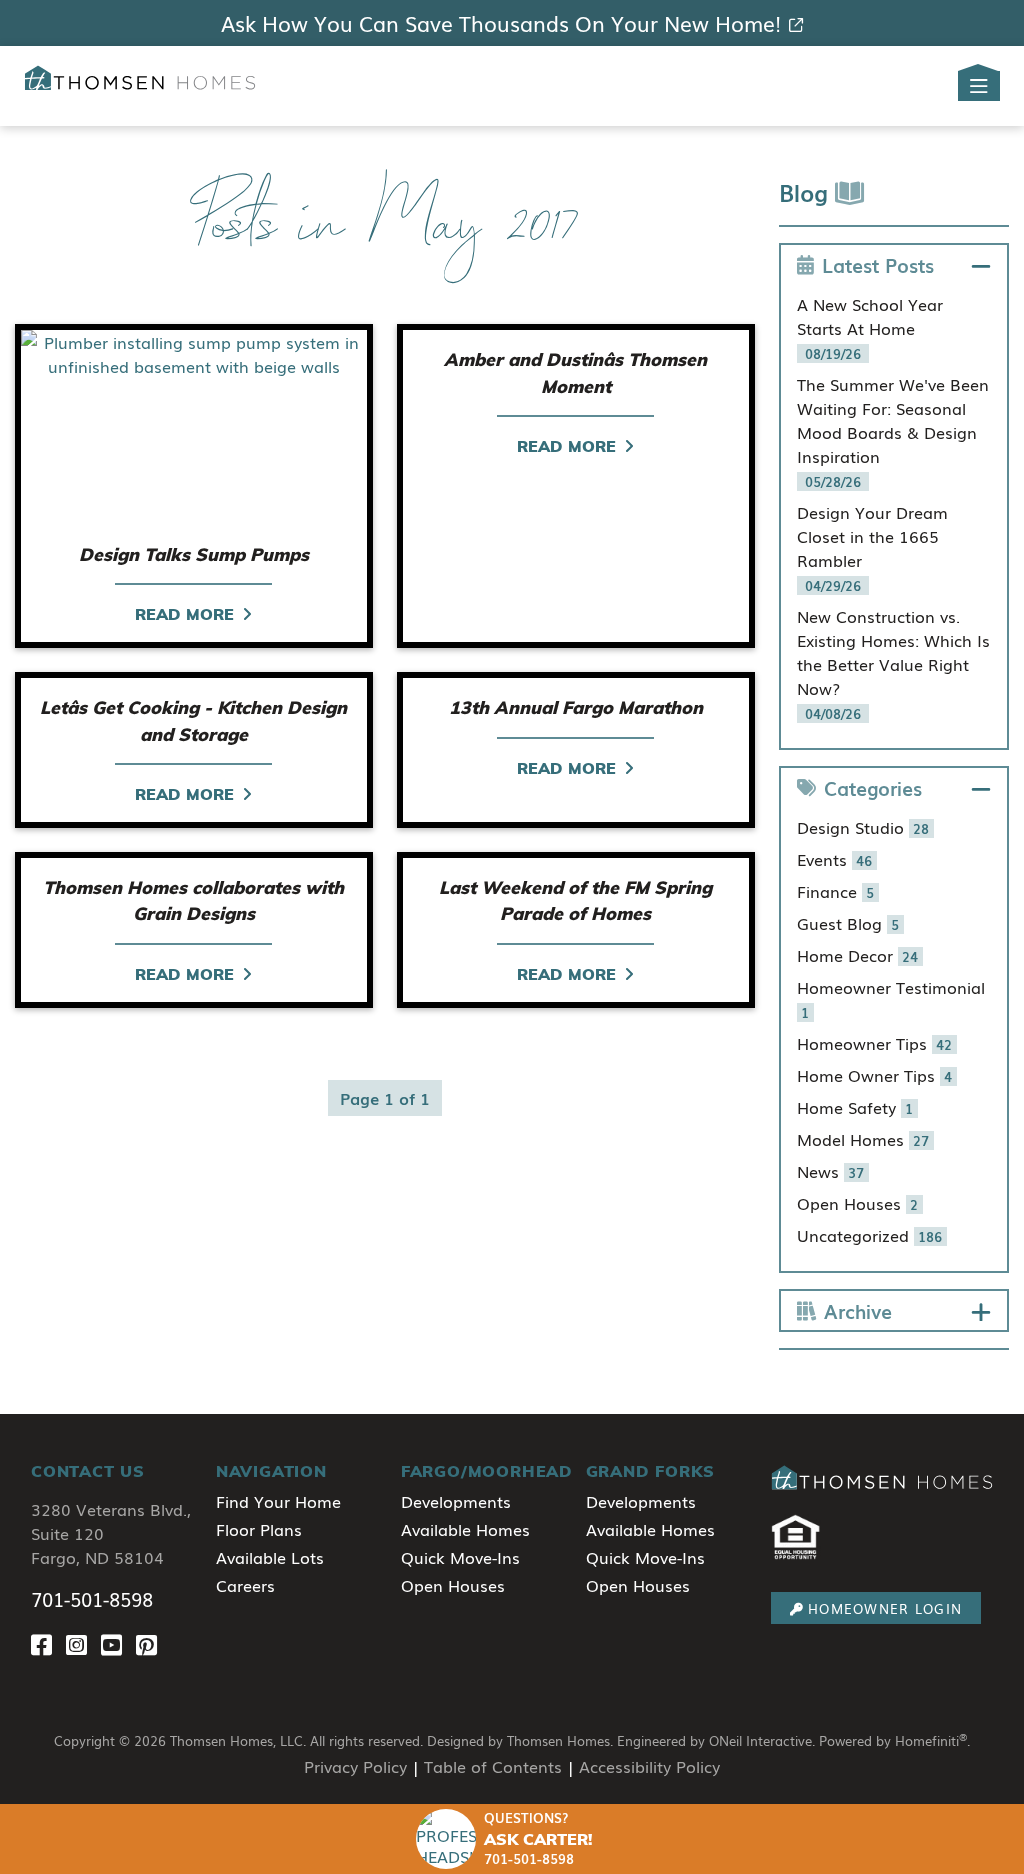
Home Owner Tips (875, 1075)
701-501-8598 (92, 1599)
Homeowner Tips (875, 1043)
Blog (807, 191)
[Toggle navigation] (979, 86)
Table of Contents (493, 1766)
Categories (873, 787)
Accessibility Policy (649, 1766)
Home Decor (858, 955)
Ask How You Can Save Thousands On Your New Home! (501, 23)
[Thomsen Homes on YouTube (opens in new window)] (118, 1643)
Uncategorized (870, 1235)
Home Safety (855, 1107)
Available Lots (270, 1557)
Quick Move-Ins (460, 1557)
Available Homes (465, 1529)
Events (835, 859)
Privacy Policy (355, 1766)
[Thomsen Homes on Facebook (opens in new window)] (48, 1643)
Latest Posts (878, 264)
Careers (245, 1585)
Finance (836, 891)
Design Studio (863, 827)
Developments (456, 1501)
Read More (184, 614)
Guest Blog (848, 923)
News (831, 1171)
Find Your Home (278, 1501)
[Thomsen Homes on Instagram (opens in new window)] (83, 1643)
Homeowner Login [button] (885, 1608)
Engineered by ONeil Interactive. (716, 1740)
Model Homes (863, 1139)
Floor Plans (259, 1529)
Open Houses (858, 1203)
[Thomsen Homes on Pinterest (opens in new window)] (150, 1643)
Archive (858, 1310)
